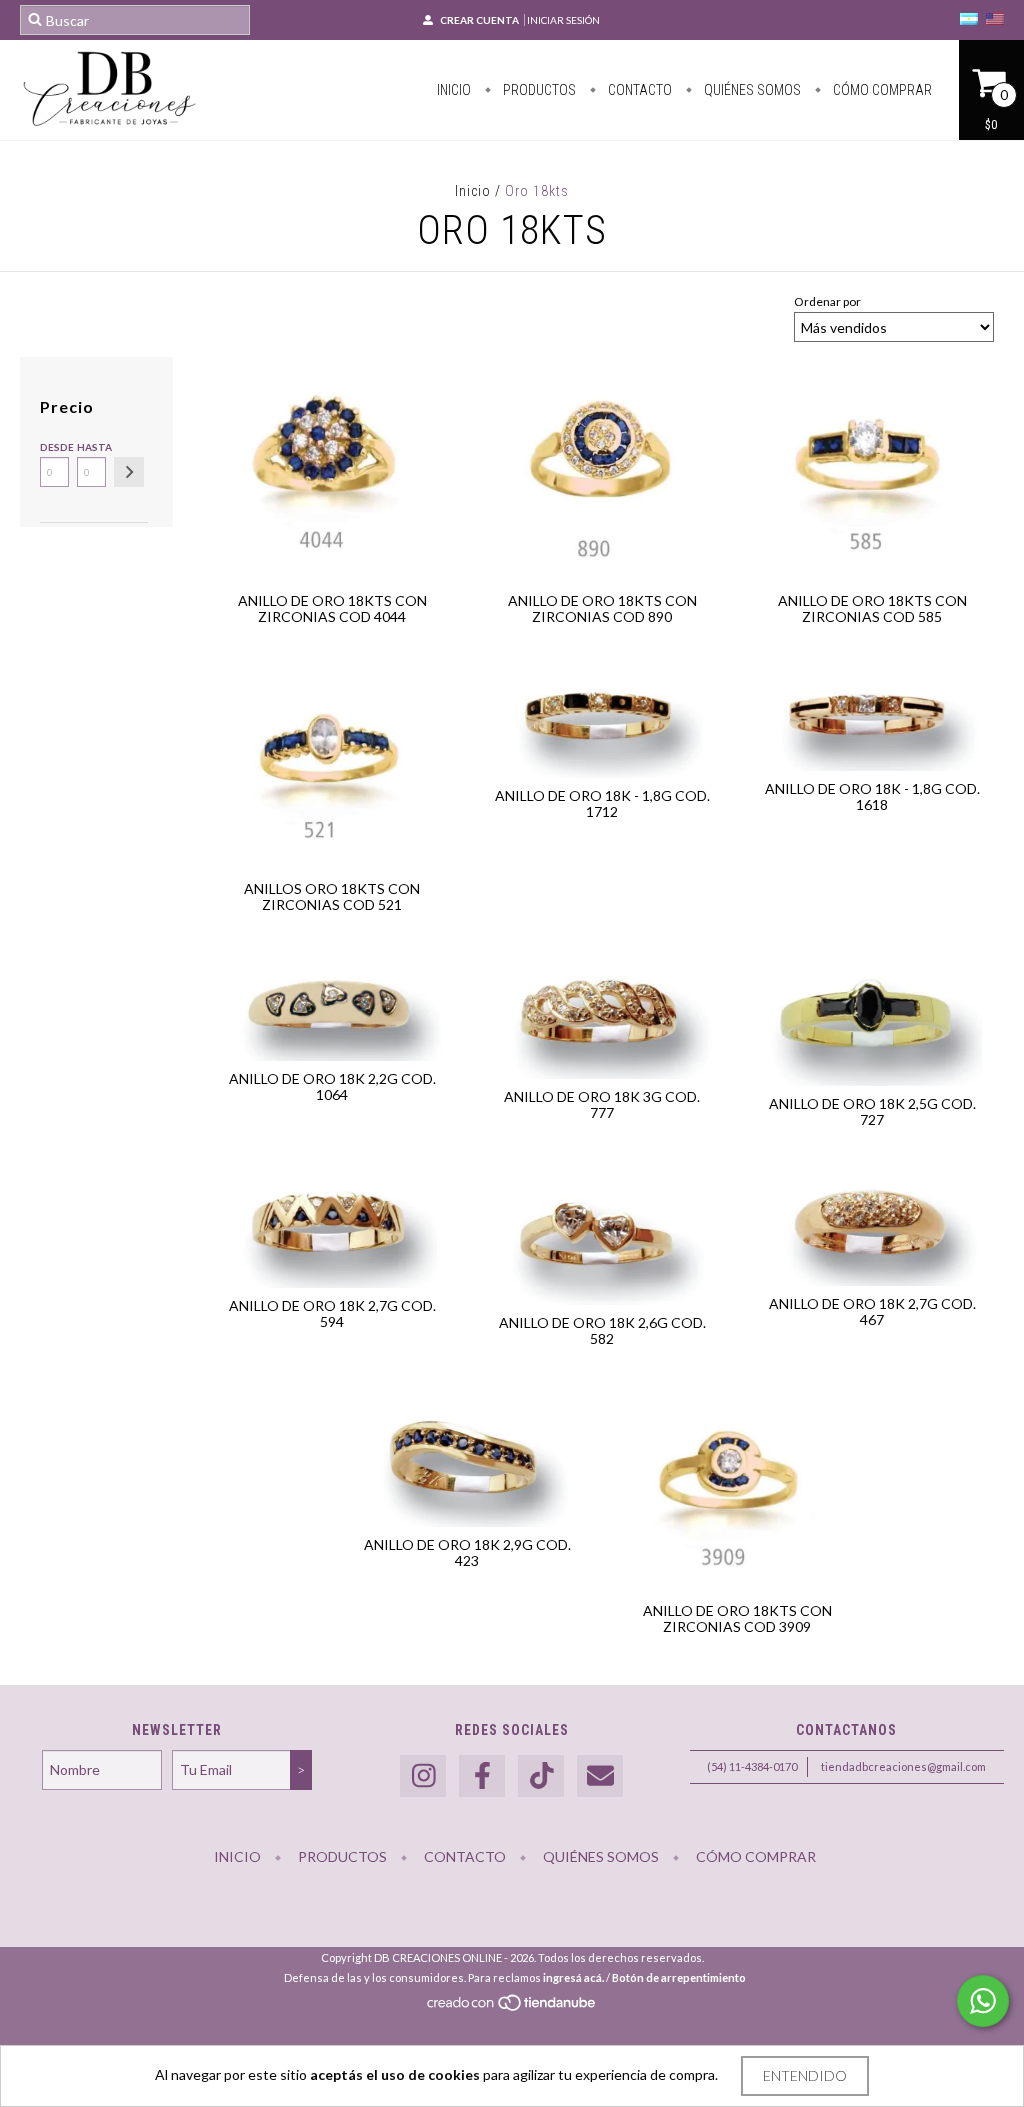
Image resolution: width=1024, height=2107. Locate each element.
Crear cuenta (479, 20)
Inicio (454, 90)
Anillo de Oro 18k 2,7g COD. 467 (872, 1311)
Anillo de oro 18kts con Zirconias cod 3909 (737, 1618)
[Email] (600, 1776)
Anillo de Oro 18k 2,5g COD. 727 (872, 1111)
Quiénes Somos (751, 90)
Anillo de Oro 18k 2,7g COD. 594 (332, 1313)
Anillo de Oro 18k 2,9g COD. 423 (467, 1552)
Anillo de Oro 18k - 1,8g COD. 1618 (872, 796)
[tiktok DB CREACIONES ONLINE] (541, 1776)
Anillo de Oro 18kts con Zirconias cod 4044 (332, 608)
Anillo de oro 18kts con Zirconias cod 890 (602, 608)
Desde (54, 447)
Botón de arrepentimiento (679, 1977)
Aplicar (129, 472)
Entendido (805, 2075)
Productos (538, 90)
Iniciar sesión (563, 20)
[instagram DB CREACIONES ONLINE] (423, 1776)
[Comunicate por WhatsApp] (983, 2001)
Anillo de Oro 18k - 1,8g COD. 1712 (602, 803)
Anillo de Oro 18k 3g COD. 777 (602, 1104)
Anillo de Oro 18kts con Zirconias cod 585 (872, 608)
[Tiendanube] (512, 2008)
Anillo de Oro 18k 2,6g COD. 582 (602, 1330)
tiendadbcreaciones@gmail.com (903, 1766)
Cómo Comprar (881, 90)
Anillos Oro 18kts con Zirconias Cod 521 (332, 896)
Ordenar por (827, 301)
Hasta (91, 447)
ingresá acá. (573, 1977)
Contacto (638, 90)
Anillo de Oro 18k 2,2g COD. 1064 (332, 1086)
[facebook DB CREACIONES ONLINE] (482, 1776)
